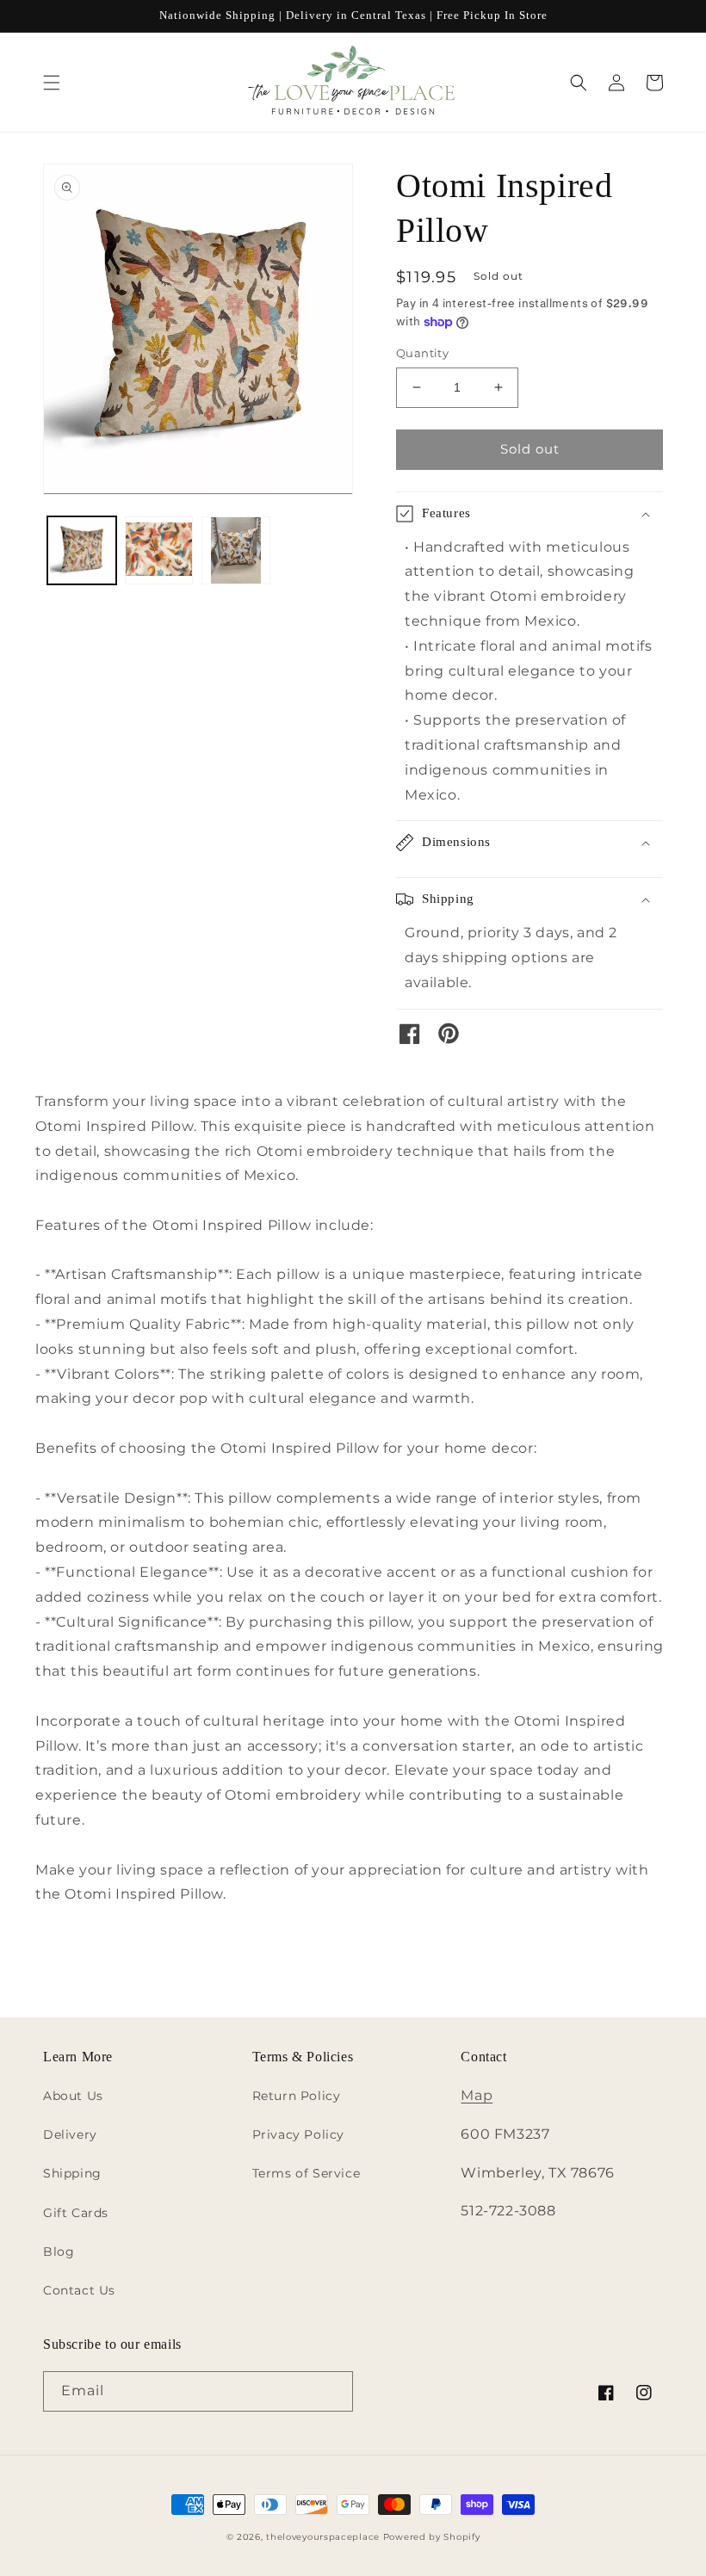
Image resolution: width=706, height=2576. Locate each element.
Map (477, 2095)
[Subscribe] (333, 2391)
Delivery (70, 2134)
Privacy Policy (298, 2134)
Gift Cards (76, 2213)
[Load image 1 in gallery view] (82, 551)
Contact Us (79, 2290)
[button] (52, 83)
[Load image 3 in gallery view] (236, 551)
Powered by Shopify (432, 2537)
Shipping (72, 2173)
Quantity (422, 353)
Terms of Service (307, 2173)
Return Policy (297, 2096)
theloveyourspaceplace (323, 2537)
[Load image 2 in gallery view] (159, 551)
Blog (59, 2252)
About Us (73, 2096)
